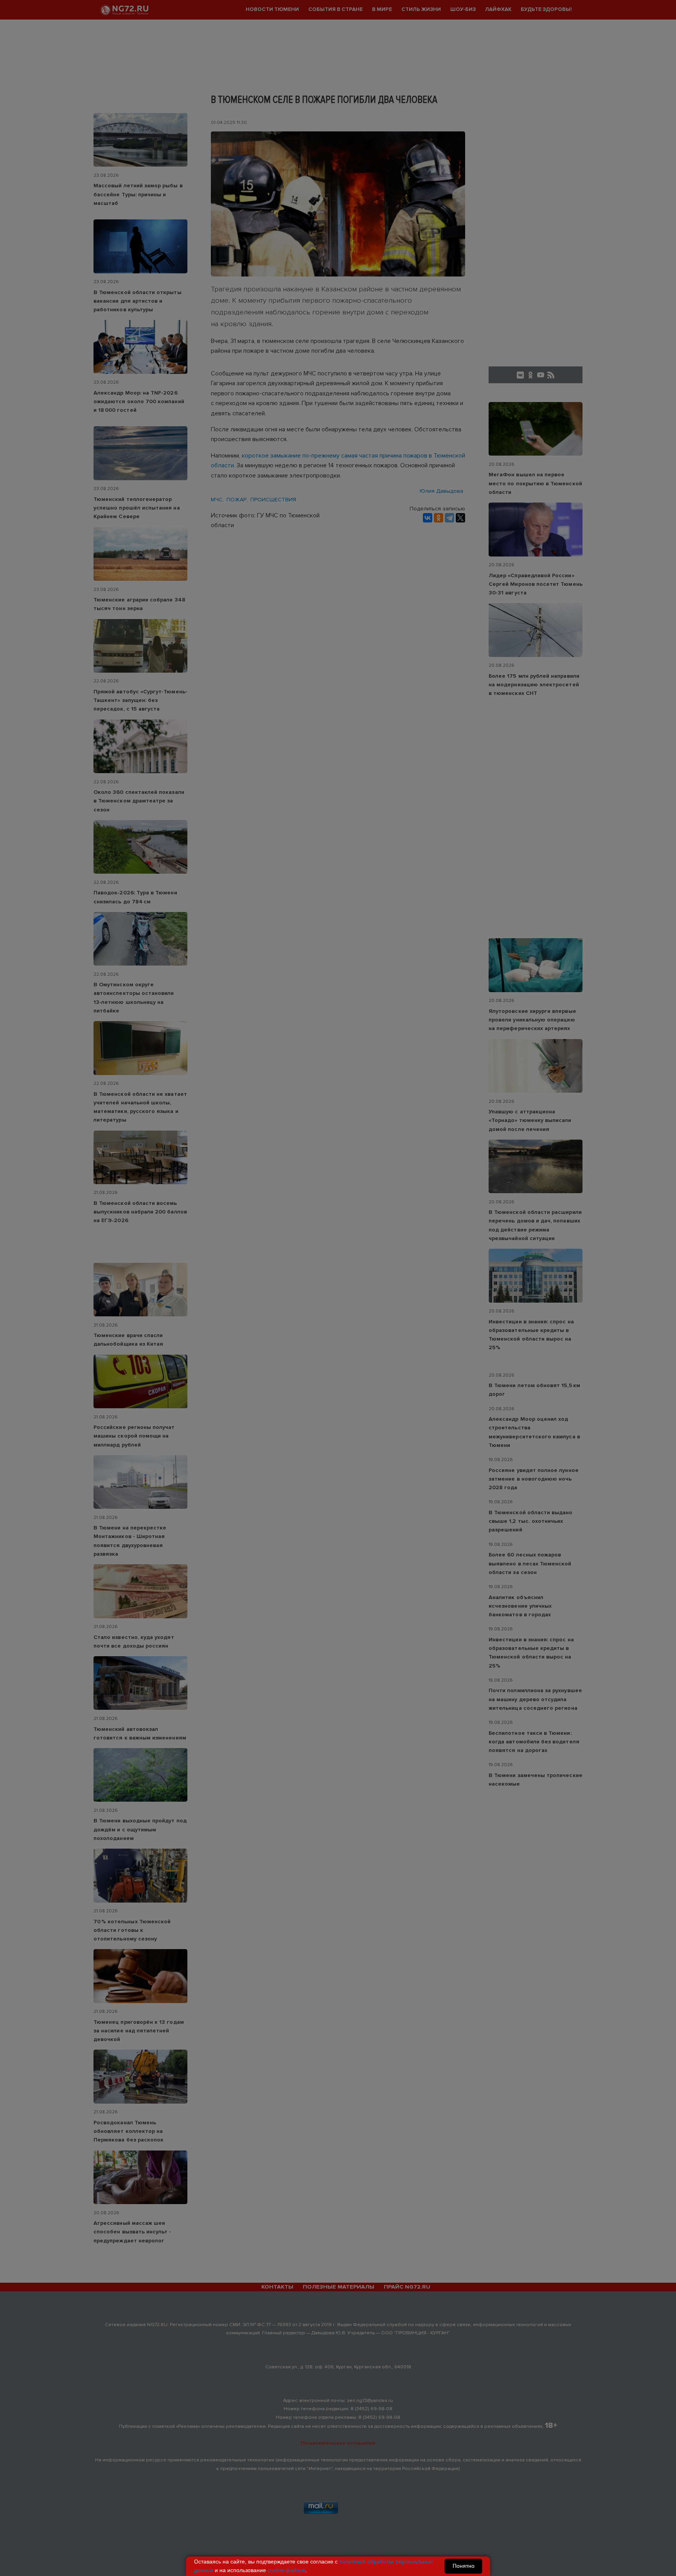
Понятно (464, 2566)
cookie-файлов (287, 2570)
